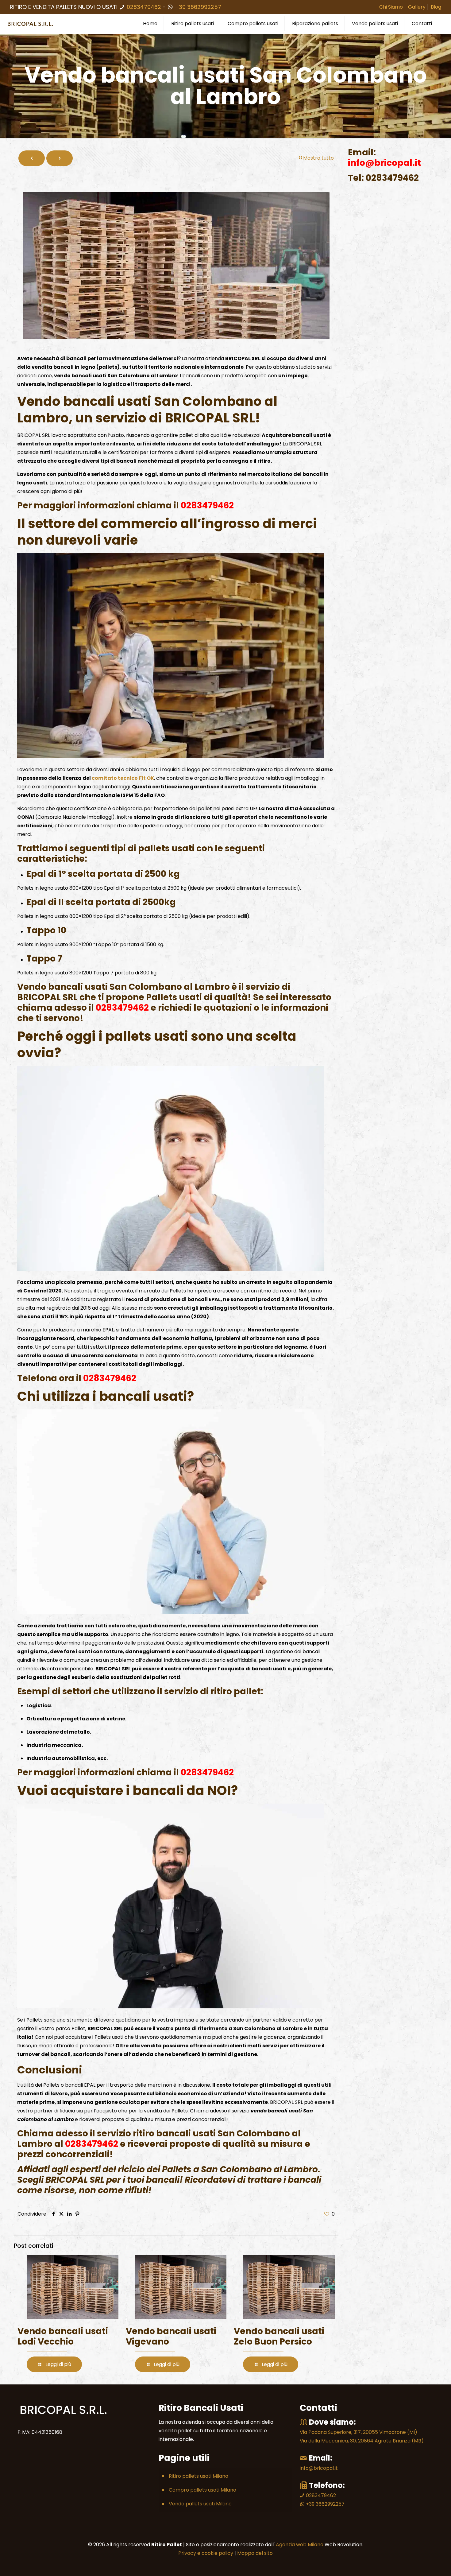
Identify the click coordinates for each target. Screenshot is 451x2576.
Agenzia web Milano (299, 2545)
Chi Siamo (391, 7)
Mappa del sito (255, 2553)
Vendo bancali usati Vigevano (171, 2336)
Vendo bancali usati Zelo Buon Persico (279, 2336)
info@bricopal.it (319, 2468)
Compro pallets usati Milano (202, 2490)
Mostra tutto (318, 158)
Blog (436, 7)
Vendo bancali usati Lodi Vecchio (63, 2336)
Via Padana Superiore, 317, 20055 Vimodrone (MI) (358, 2432)
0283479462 (144, 7)
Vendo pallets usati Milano (200, 2504)
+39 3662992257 (197, 7)
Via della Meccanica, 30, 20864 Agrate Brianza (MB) (362, 2441)
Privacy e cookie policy (206, 2553)
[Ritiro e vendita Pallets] (31, 24)
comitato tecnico (115, 778)
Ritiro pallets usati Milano (199, 2476)
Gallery (417, 7)
